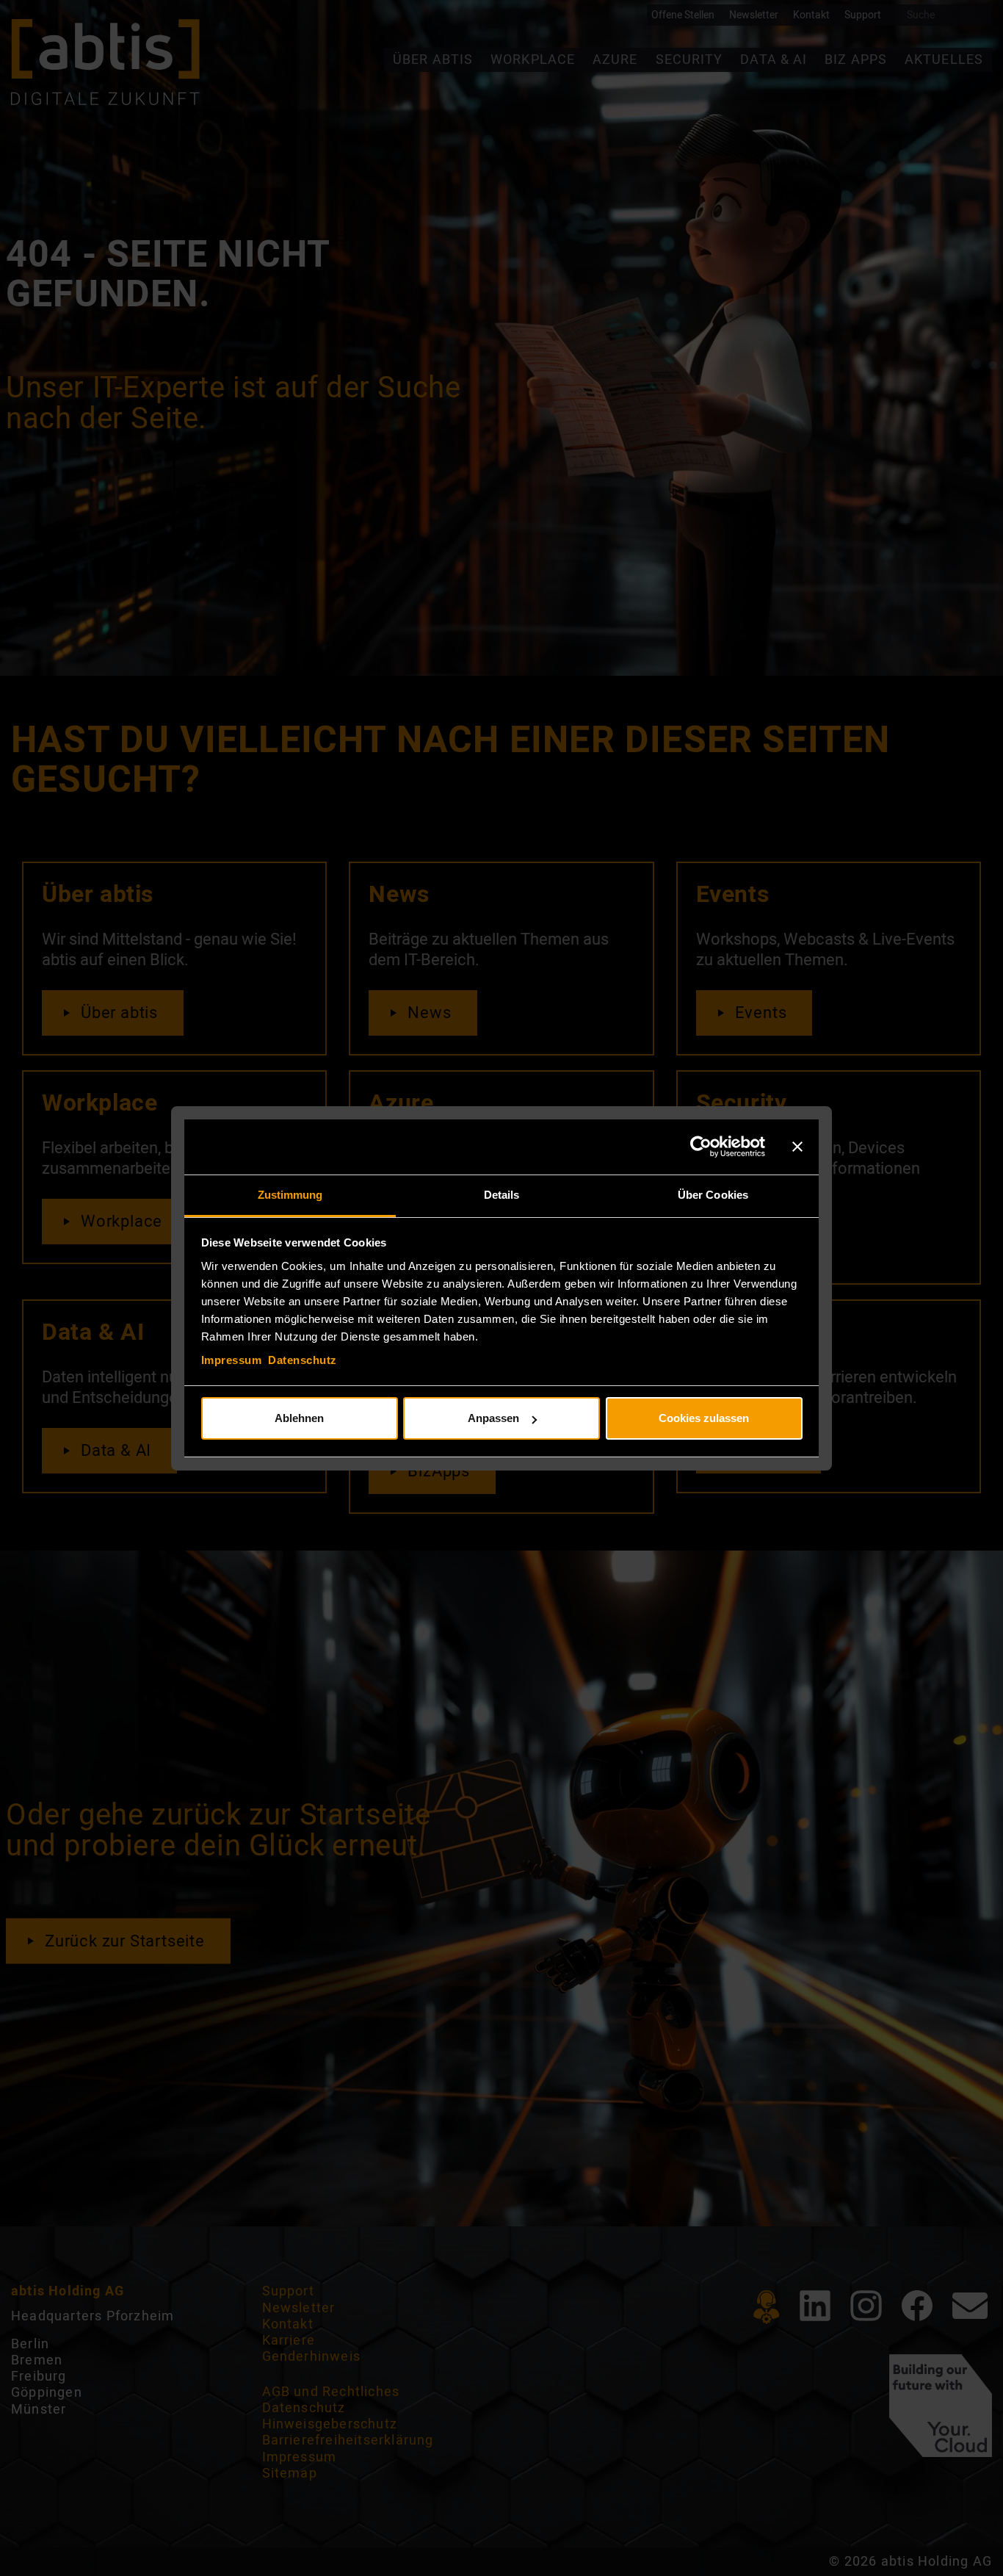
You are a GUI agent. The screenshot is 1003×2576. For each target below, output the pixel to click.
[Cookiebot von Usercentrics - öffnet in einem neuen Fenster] (701, 1147)
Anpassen (493, 1418)
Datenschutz (303, 1360)
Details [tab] (502, 1195)
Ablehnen (299, 1418)
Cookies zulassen (704, 1418)
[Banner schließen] (797, 1147)
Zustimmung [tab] (290, 1195)
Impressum (232, 1360)
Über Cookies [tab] (713, 1195)
